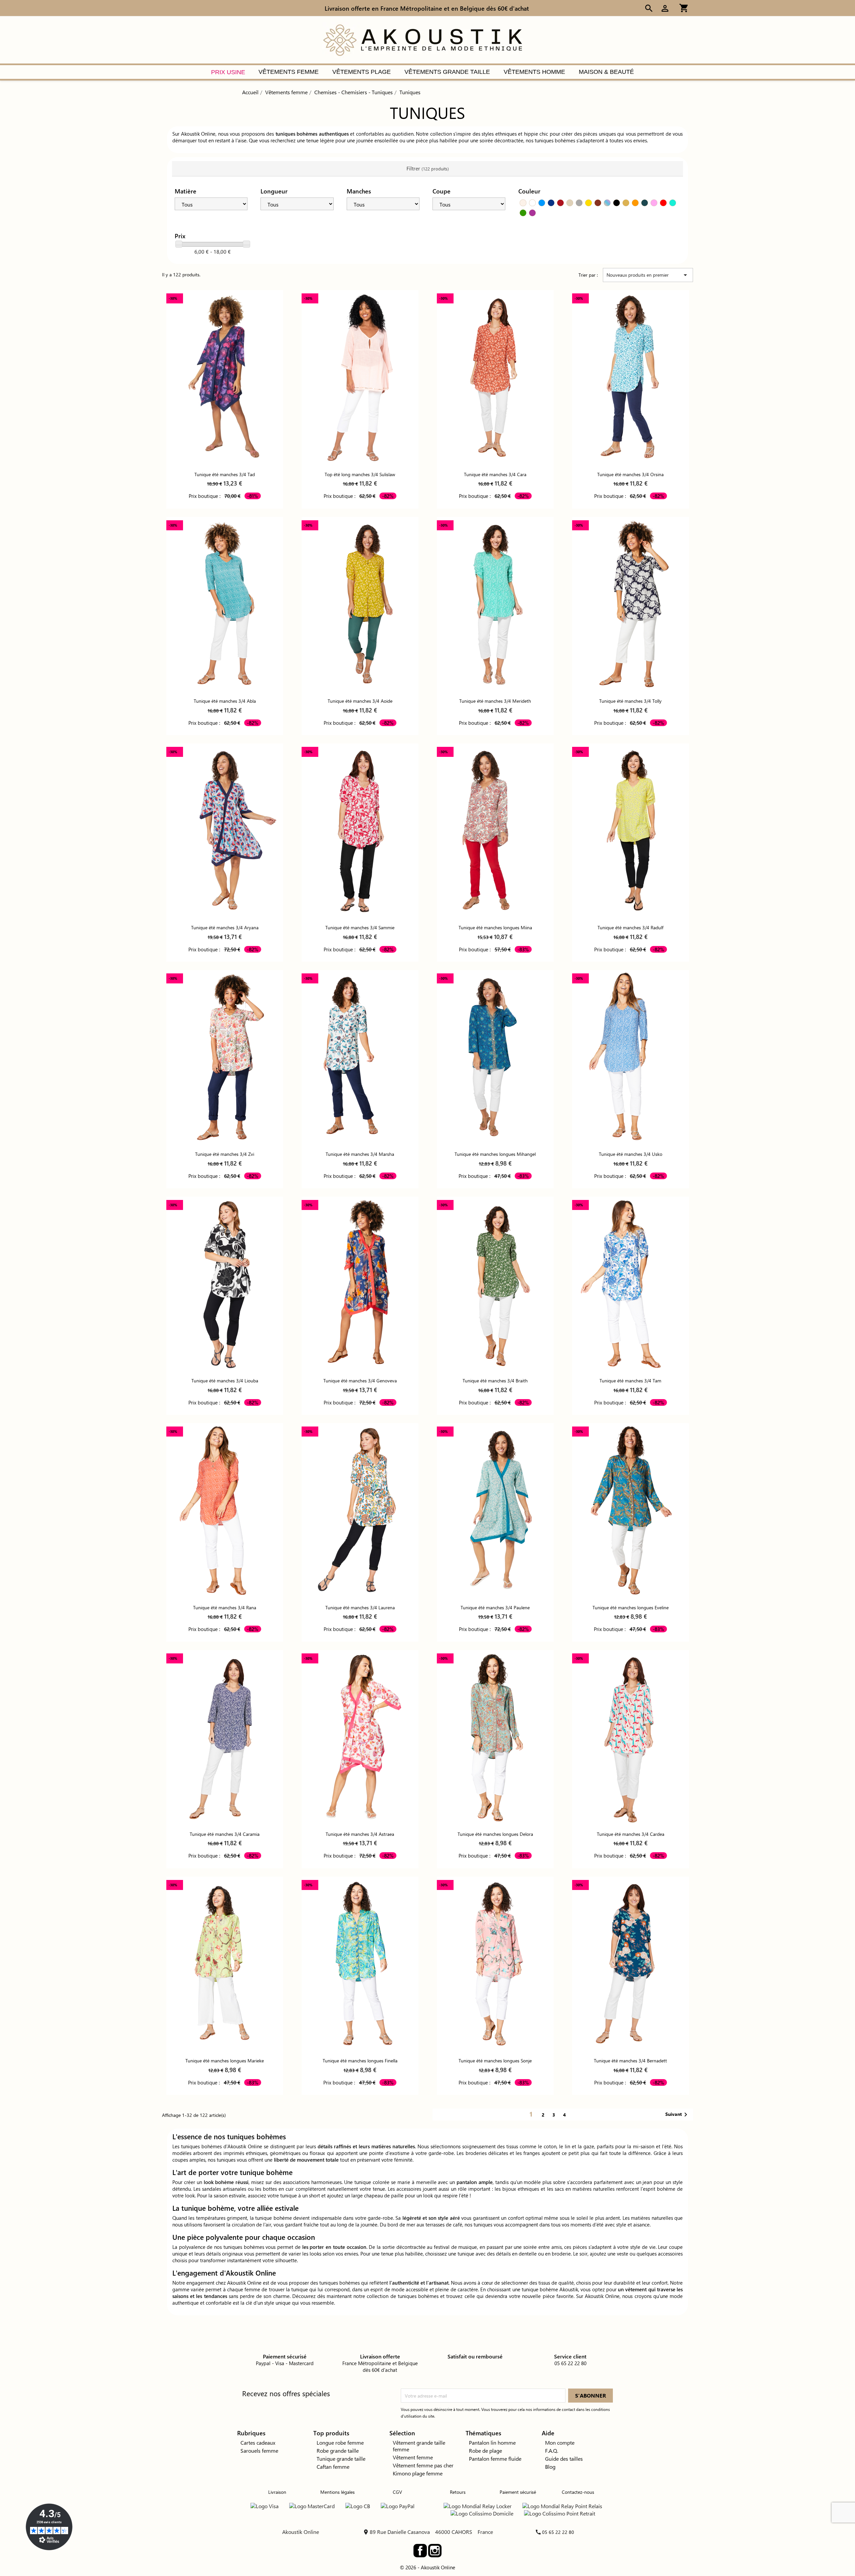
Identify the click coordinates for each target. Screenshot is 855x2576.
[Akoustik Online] (422, 39)
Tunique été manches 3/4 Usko (631, 1154)
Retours (458, 2492)
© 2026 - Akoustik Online (427, 2567)
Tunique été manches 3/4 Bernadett (630, 2061)
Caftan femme (333, 2467)
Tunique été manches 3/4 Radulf (630, 927)
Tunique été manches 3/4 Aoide (360, 701)
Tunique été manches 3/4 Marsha (360, 1154)
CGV (397, 2492)
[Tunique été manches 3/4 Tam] (631, 1284)
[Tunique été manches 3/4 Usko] (631, 1058)
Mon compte (560, 2443)
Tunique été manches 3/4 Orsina (630, 474)
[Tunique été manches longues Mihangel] (495, 1058)
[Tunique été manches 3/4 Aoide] (360, 605)
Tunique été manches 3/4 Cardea (631, 1834)
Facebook (420, 2551)
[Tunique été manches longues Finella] (360, 1964)
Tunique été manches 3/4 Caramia (225, 1834)
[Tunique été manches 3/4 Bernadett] (631, 1964)
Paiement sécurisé (518, 2492)
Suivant (677, 2115)
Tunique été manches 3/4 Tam (630, 1381)
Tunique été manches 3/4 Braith (495, 1381)
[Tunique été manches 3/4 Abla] (225, 605)
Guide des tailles (564, 2459)
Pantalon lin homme (492, 2443)
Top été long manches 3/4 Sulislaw (360, 474)
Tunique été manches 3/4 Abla (225, 701)
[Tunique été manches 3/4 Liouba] (225, 1284)
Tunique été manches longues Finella (360, 2061)
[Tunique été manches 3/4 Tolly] (631, 605)
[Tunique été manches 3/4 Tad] (225, 378)
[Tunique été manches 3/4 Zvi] (225, 1058)
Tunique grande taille (341, 2459)
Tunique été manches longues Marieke (225, 2061)
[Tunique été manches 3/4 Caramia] (225, 1738)
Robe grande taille (338, 2451)
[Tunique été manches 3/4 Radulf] (631, 831)
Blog (550, 2467)
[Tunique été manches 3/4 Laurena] (360, 1511)
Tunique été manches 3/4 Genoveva (360, 1381)
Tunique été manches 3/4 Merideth (495, 701)
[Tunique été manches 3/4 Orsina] (631, 378)
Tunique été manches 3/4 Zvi (225, 1154)
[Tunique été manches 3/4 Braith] (495, 1284)
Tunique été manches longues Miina (495, 927)
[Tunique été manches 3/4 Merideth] (495, 605)
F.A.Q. (552, 2451)
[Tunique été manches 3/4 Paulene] (495, 1511)
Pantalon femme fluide (495, 2459)
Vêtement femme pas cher (423, 2465)
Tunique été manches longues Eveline (631, 1607)
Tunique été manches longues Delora (495, 1834)
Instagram (435, 2551)
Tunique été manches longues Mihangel (495, 1154)
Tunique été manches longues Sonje (495, 2061)
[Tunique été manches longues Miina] (495, 831)
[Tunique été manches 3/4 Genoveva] (360, 1284)
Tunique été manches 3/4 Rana (225, 1607)
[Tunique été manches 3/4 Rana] (225, 1511)
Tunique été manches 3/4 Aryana (225, 927)
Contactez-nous (578, 2492)
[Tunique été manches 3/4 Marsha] (360, 1058)
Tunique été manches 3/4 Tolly (630, 701)
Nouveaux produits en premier (648, 275)
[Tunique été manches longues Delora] (495, 1738)
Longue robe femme (340, 2443)
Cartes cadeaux (258, 2443)
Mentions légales (337, 2492)
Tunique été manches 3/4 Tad (225, 474)
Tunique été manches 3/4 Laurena (360, 1607)
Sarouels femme (259, 2451)
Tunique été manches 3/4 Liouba (225, 1381)
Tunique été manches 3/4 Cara (495, 474)
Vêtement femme (413, 2457)
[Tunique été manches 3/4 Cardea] (631, 1738)
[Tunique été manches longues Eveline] (631, 1511)
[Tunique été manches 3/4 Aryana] (225, 831)
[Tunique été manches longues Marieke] (225, 1964)
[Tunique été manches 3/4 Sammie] (360, 831)
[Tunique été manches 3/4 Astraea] (360, 1738)
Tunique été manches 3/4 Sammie (360, 927)
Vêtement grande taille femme (419, 2446)
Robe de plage (485, 2451)
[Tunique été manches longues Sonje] (495, 1964)
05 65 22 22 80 (558, 2532)
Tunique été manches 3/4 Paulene (495, 1607)
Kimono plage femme (418, 2473)
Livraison (277, 2492)
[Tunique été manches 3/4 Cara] (495, 378)
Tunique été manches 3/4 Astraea (360, 1834)
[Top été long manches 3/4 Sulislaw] (360, 378)
